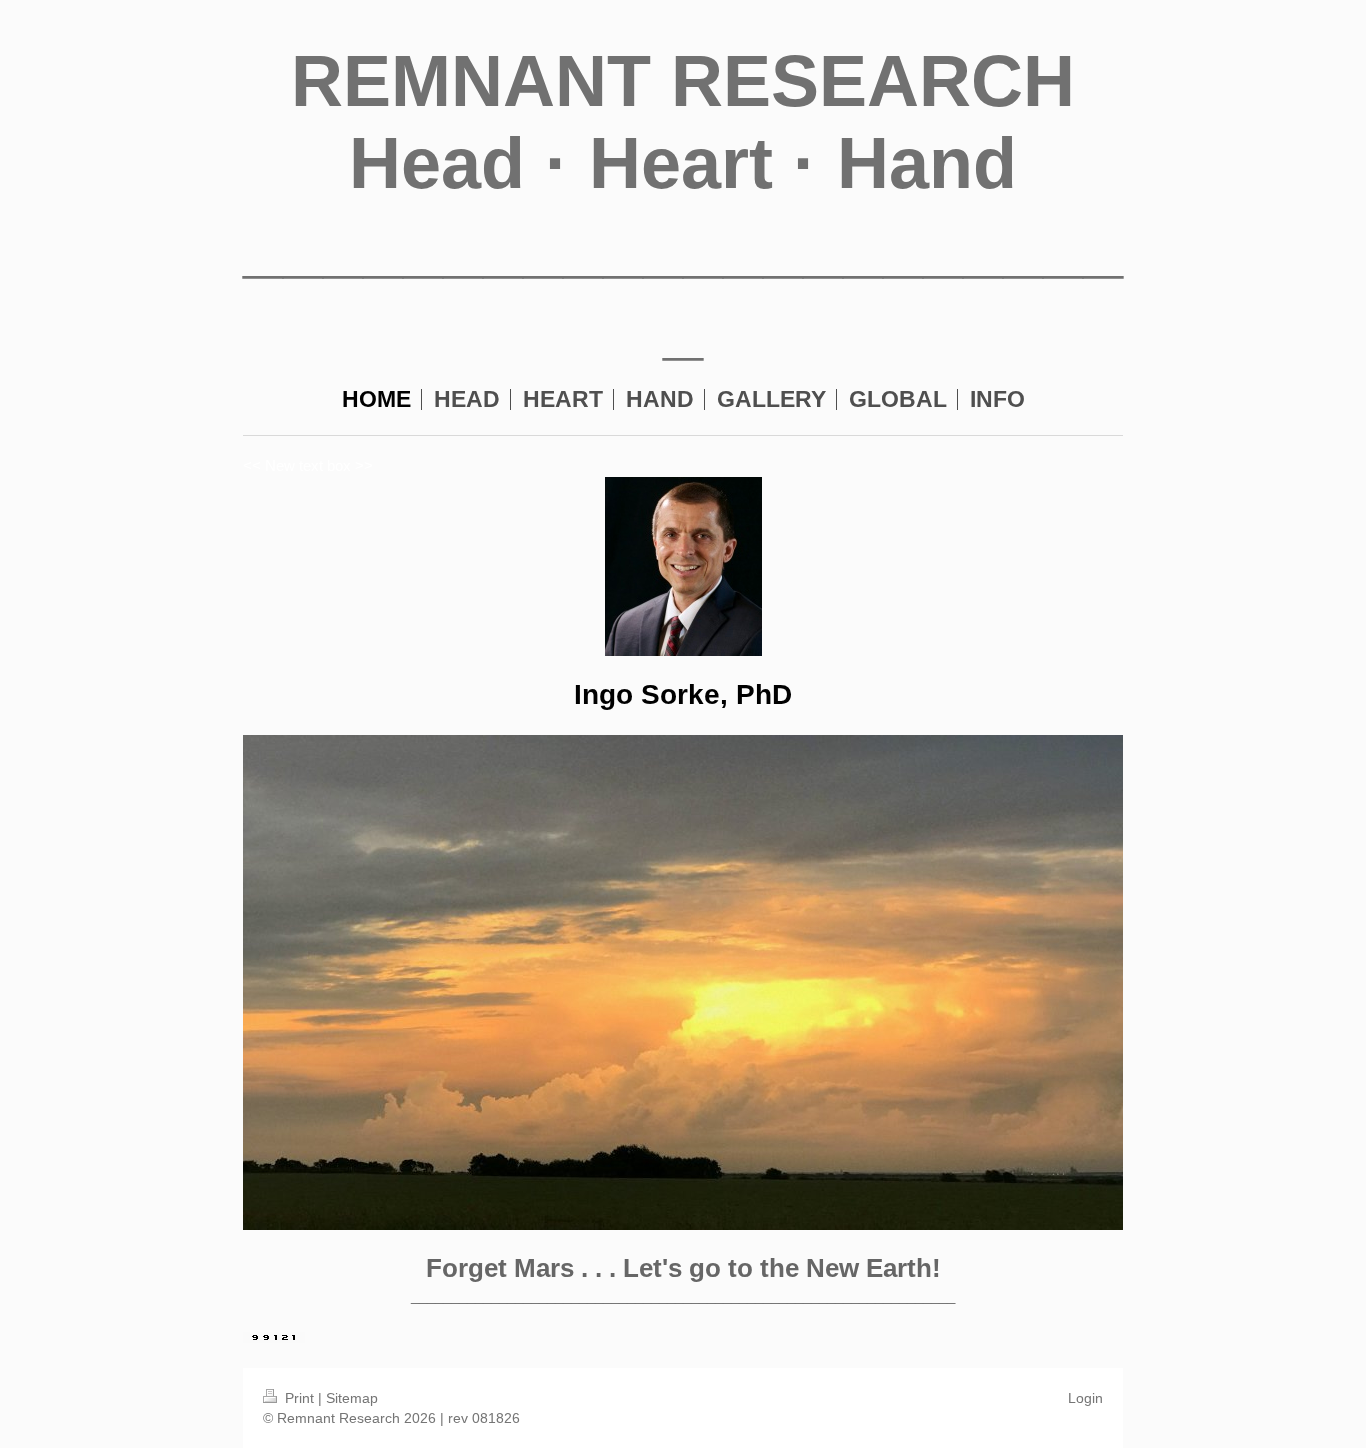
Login (1085, 1398)
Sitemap (352, 1398)
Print (299, 1398)
